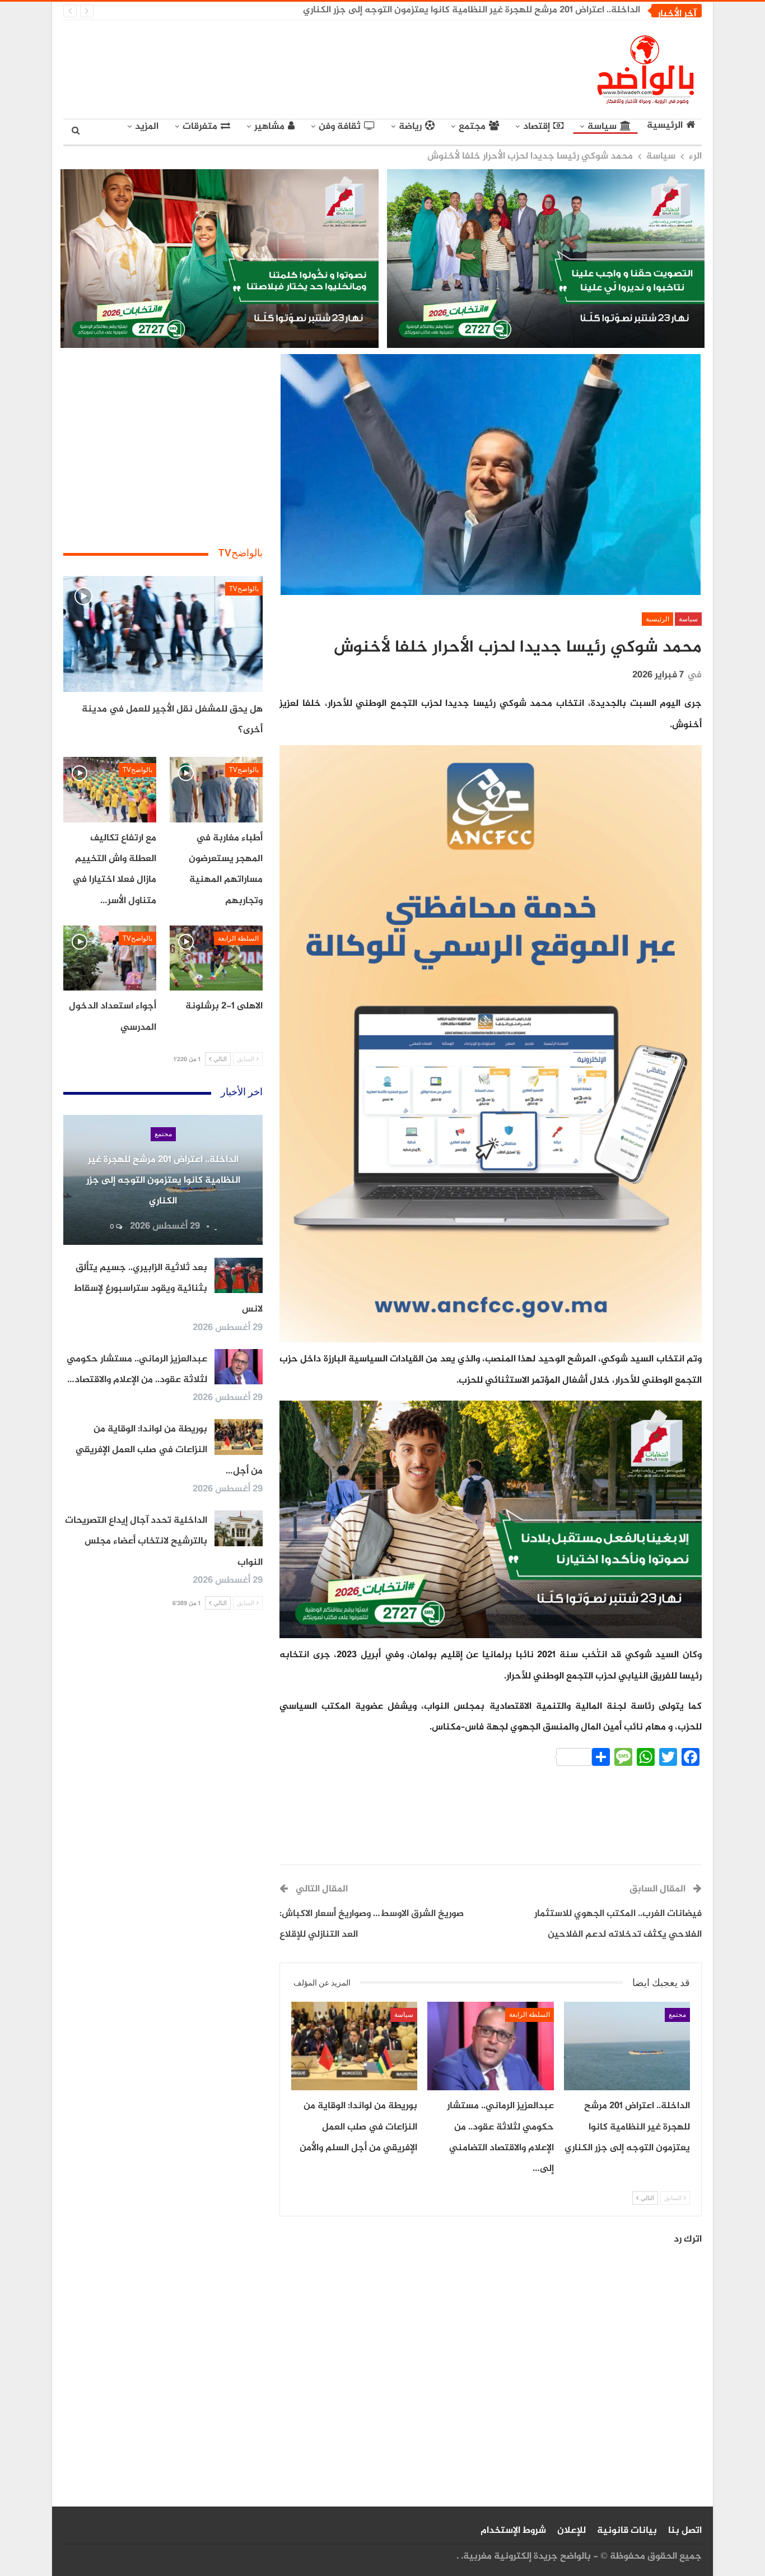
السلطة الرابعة (530, 2015)
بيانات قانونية (627, 2531)
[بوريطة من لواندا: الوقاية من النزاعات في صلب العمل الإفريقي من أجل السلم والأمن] (354, 2046)
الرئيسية (665, 126)
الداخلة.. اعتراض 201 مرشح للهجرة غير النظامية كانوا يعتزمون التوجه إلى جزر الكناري (472, 10)
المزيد (147, 127)
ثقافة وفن (340, 127)
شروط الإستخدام (513, 2531)
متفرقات (200, 127)
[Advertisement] (279, 67)
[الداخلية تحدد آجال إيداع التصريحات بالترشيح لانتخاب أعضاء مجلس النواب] (239, 1528)
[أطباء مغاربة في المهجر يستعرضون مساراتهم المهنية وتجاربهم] (216, 789)
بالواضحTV (244, 589)
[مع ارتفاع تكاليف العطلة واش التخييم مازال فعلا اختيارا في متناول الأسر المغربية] (110, 789)
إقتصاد (537, 127)
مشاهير (269, 127)
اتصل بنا (685, 2531)
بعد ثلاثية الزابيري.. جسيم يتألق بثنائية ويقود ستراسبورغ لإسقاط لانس (168, 1289)
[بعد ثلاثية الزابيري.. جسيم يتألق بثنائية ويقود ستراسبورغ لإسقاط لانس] (239, 1276)
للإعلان (572, 2531)
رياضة (410, 127)
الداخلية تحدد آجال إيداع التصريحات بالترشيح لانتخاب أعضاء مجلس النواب (164, 1542)
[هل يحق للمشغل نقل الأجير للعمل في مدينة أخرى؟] (163, 634)
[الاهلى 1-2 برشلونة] (216, 958)
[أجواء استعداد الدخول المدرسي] (110, 958)
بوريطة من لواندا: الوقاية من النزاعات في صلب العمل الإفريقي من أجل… (169, 1450)
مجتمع (472, 127)
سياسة (602, 127)
